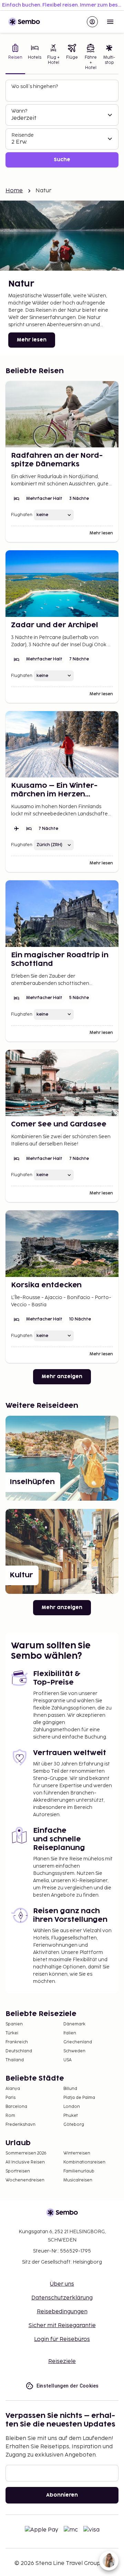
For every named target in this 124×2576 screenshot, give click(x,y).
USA (68, 2060)
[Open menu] (110, 22)
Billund (70, 2089)
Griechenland (78, 2042)
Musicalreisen (78, 2180)
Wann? (19, 111)
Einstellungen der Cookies (68, 2386)
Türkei (12, 2033)
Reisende (23, 135)
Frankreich (17, 2042)
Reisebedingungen (62, 2312)
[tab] (15, 58)
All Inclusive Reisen (25, 2162)
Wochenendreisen (25, 2180)
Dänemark (74, 2024)
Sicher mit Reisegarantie (62, 2326)
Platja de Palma (79, 2098)
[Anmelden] (92, 22)
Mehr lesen (32, 340)
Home (14, 191)
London (72, 2107)
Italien (70, 2033)
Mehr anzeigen (62, 1377)
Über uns (62, 2284)
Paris (11, 2098)
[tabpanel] (62, 124)
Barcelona (16, 2107)
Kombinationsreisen (84, 2162)
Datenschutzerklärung (62, 2298)
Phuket (71, 2116)
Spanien (14, 2024)
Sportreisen (18, 2171)
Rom (10, 2116)
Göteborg (74, 2125)
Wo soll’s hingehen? (35, 86)
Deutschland (19, 2051)
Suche (62, 160)
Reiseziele (62, 2361)
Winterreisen (77, 2153)
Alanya (13, 2089)
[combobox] (63, 94)
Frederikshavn (20, 2125)
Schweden (74, 2051)
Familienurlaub (79, 2171)
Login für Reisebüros (62, 2339)
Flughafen (22, 515)
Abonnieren (62, 2495)
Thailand (15, 2060)
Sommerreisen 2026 (26, 2153)
